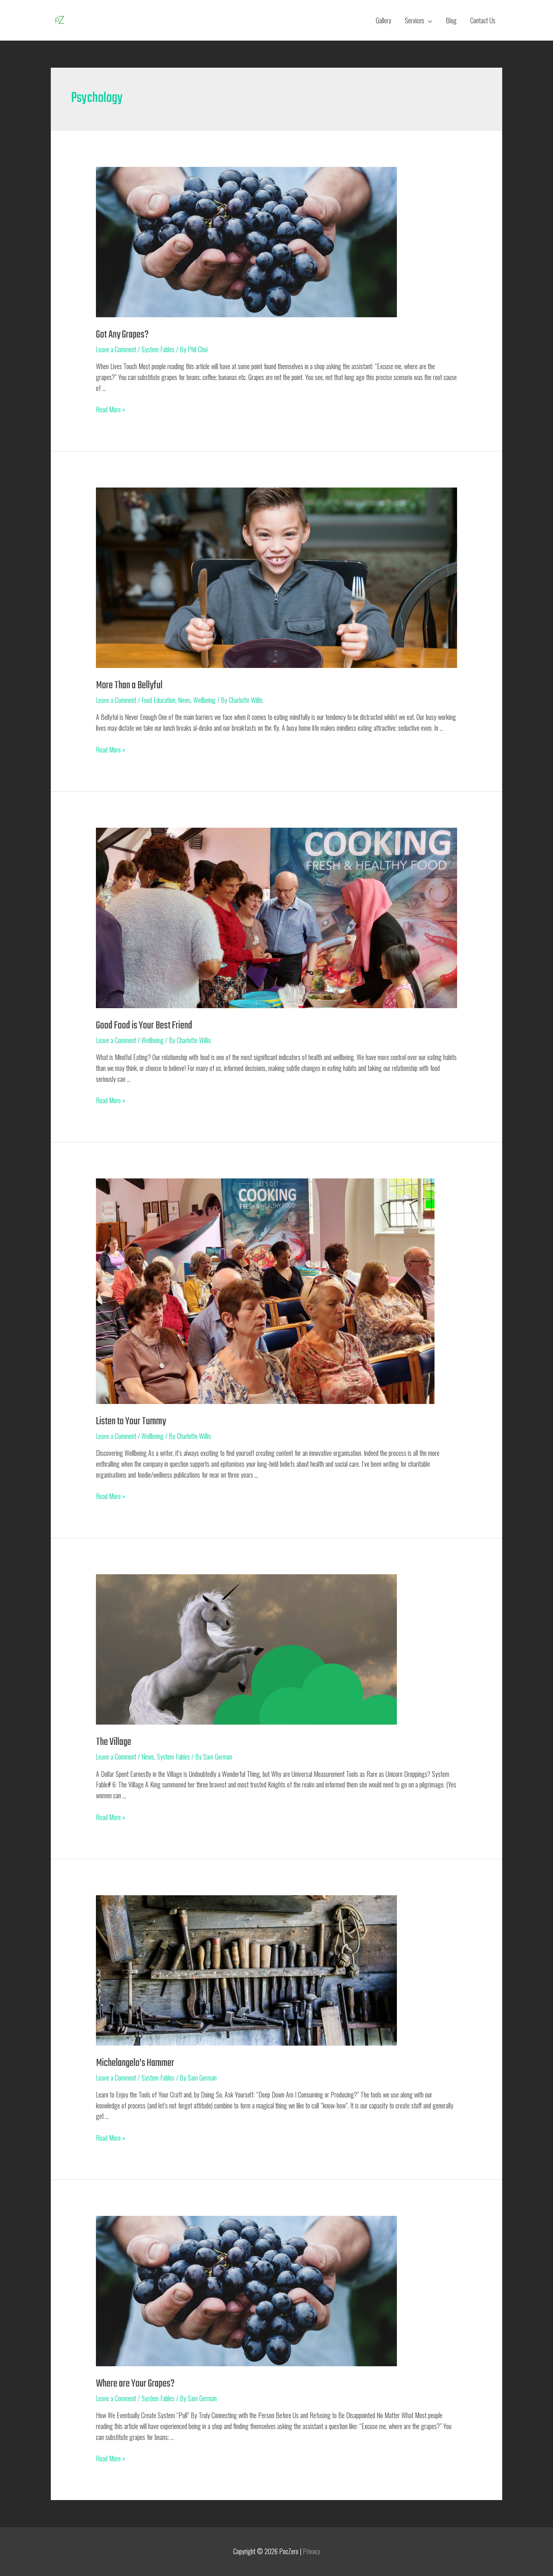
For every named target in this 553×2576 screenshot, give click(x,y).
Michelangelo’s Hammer (135, 2063)
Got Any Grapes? (122, 335)
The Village (114, 1742)
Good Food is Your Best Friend (144, 1026)
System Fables (158, 349)
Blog (451, 20)
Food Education (158, 700)
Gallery (384, 20)
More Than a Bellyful (129, 685)
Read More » (111, 409)
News (184, 700)
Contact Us (483, 20)
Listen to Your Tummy (131, 1421)
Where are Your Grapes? (135, 2384)
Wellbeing (204, 700)
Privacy (311, 2551)
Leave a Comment (116, 349)
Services (415, 20)
